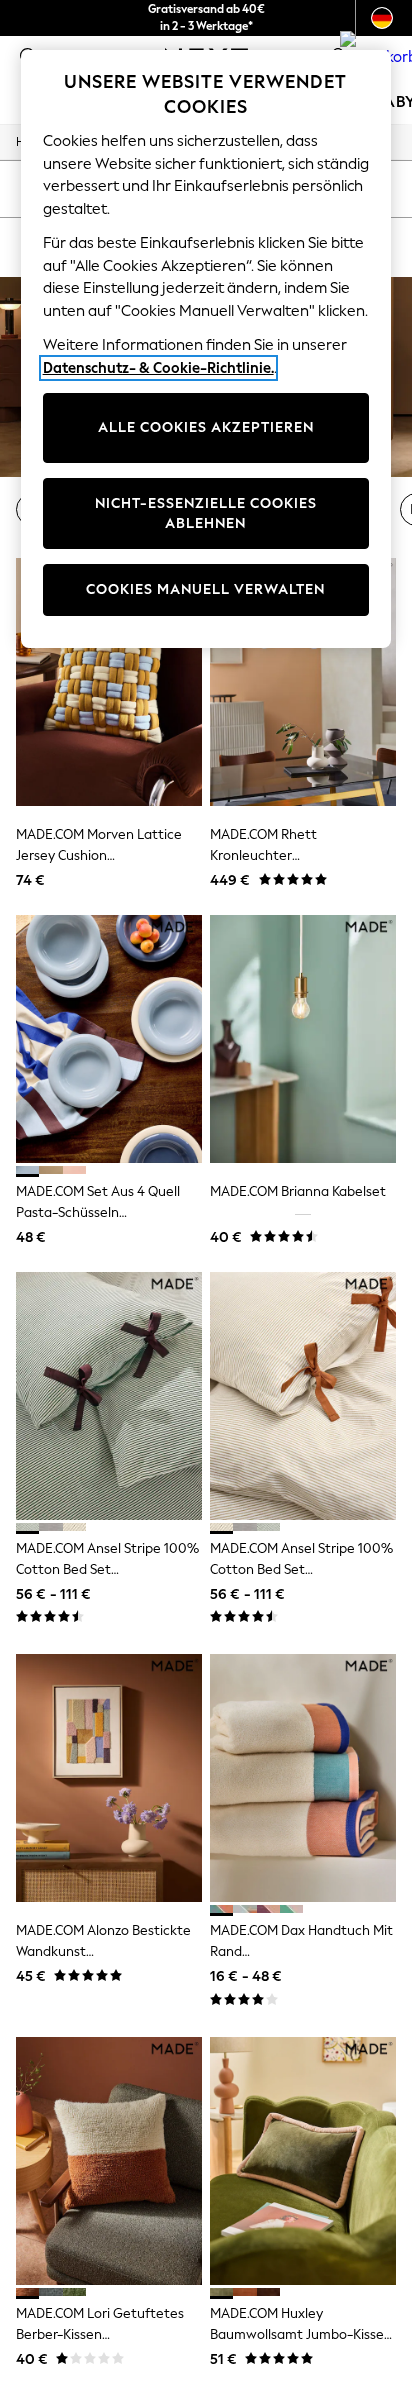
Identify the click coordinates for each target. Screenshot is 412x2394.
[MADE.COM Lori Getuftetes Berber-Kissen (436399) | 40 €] (109, 2161)
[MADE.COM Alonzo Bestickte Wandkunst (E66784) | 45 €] (109, 1778)
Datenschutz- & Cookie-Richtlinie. (158, 368)
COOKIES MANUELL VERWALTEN (205, 589)
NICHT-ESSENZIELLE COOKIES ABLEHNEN (206, 513)
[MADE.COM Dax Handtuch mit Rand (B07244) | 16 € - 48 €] (303, 1778)
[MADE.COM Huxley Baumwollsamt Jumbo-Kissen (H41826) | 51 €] (303, 2161)
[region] (206, 349)
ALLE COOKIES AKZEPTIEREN (206, 427)
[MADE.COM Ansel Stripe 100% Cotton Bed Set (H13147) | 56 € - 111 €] (109, 1396)
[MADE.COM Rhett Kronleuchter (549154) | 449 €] (303, 682)
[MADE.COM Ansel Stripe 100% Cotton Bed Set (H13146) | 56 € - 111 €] (303, 1396)
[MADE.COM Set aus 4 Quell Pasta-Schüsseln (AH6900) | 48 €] (109, 1039)
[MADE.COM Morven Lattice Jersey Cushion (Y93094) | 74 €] (109, 682)
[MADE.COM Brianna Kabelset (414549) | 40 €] (303, 1039)
